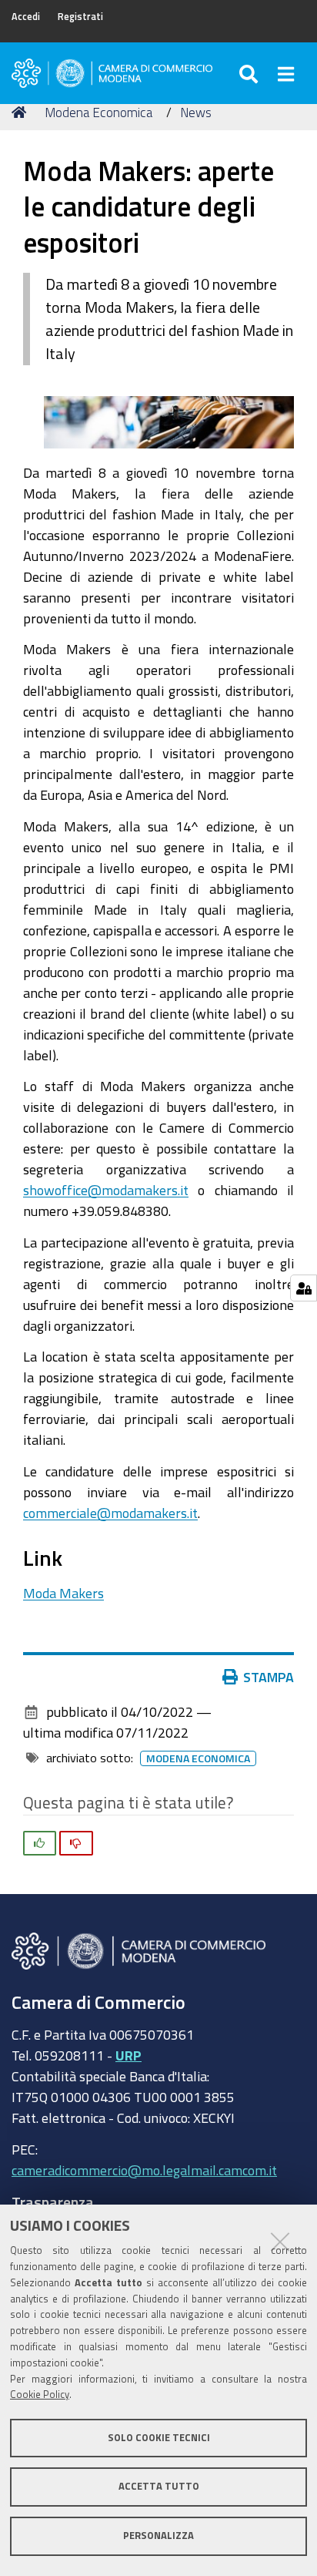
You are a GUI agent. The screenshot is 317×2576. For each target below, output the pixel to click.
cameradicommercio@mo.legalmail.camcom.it (144, 2170)
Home (22, 113)
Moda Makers (63, 1593)
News (196, 112)
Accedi (26, 17)
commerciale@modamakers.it (110, 1513)
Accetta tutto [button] (159, 2486)
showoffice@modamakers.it (106, 1190)
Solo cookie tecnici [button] (159, 2438)
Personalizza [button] (158, 2536)
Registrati (80, 17)
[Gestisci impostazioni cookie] (304, 1288)
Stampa (269, 1677)
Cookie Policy (40, 2395)
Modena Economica (98, 112)
